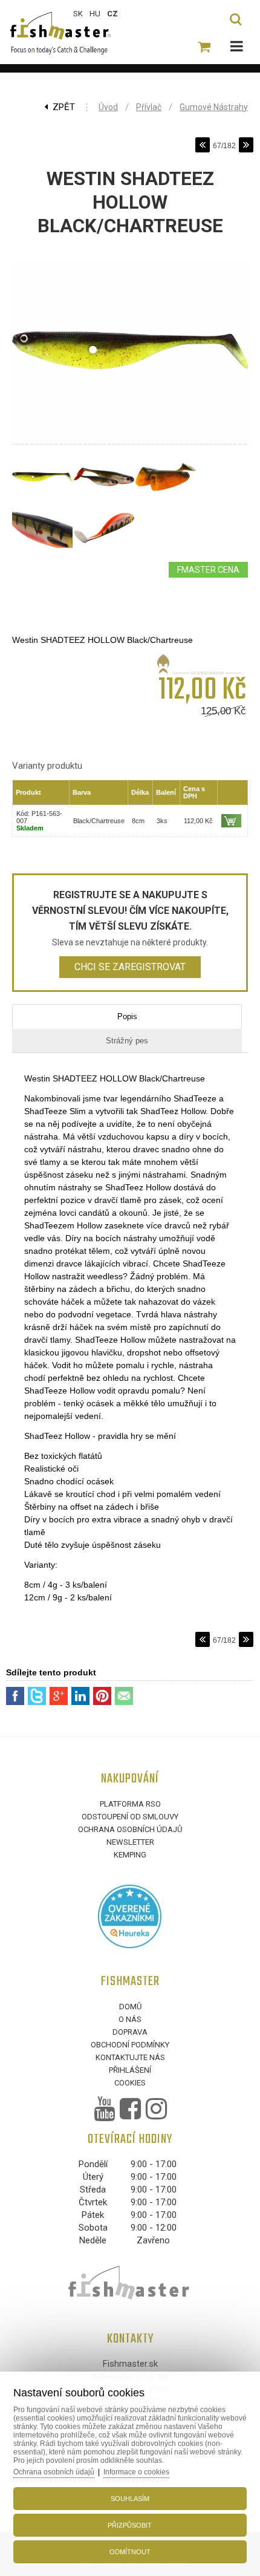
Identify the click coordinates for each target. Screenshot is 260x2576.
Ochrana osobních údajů (130, 1829)
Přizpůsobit (130, 2525)
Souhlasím (130, 2499)
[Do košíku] (231, 821)
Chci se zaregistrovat (130, 967)
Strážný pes (127, 1041)
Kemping (130, 1855)
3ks (162, 821)
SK (78, 14)
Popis (127, 1016)
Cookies (130, 2083)
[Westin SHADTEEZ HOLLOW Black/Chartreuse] (130, 439)
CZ (112, 14)
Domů (130, 2007)
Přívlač (149, 107)
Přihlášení (130, 2070)
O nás (130, 2019)
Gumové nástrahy (214, 107)
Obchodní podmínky (130, 2045)
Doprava (130, 2032)
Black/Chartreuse (99, 821)
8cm (138, 821)
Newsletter (130, 1842)
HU (95, 14)
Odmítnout (130, 2552)
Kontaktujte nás (130, 2057)
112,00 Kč (198, 821)
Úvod (108, 107)
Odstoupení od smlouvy (130, 1817)
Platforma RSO (130, 1804)
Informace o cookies (136, 2472)
